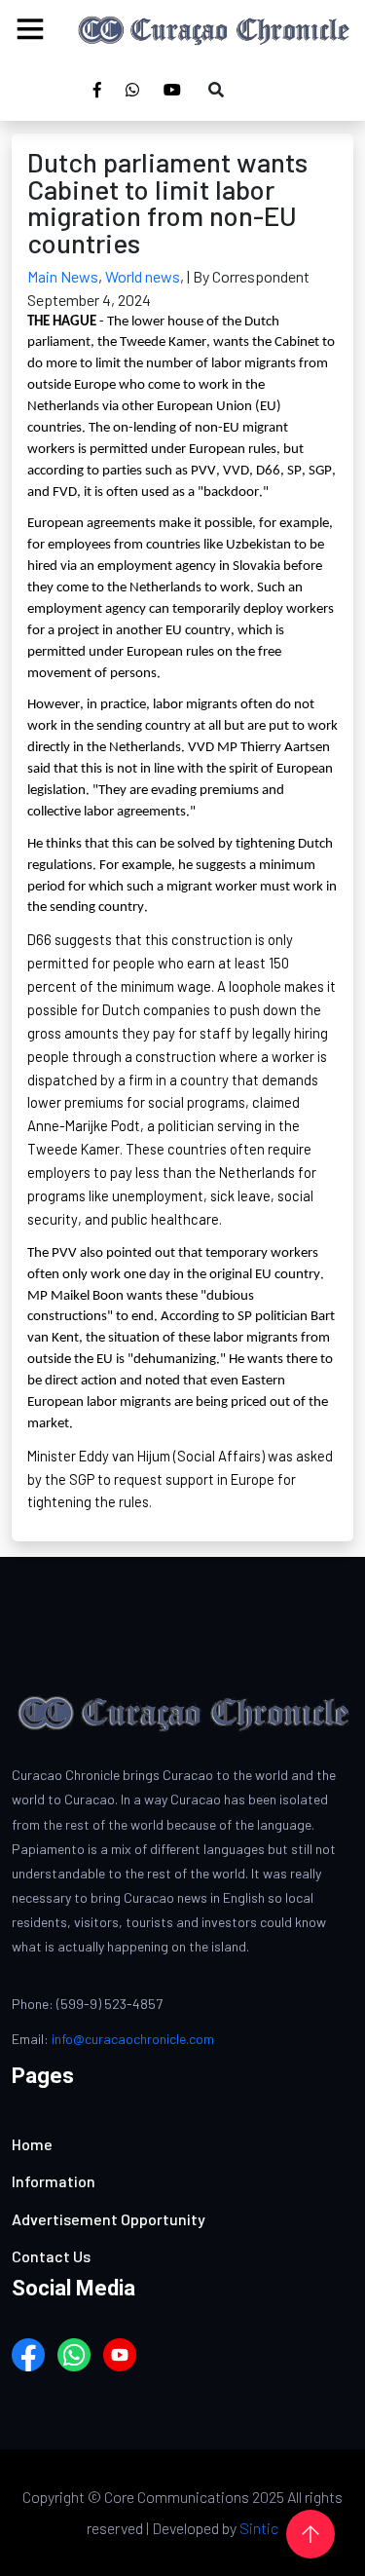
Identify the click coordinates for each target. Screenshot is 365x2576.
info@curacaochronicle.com (133, 2039)
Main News (63, 276)
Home (32, 2144)
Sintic (259, 2528)
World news (143, 276)
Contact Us (51, 2256)
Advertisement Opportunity (109, 2219)
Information (54, 2181)
